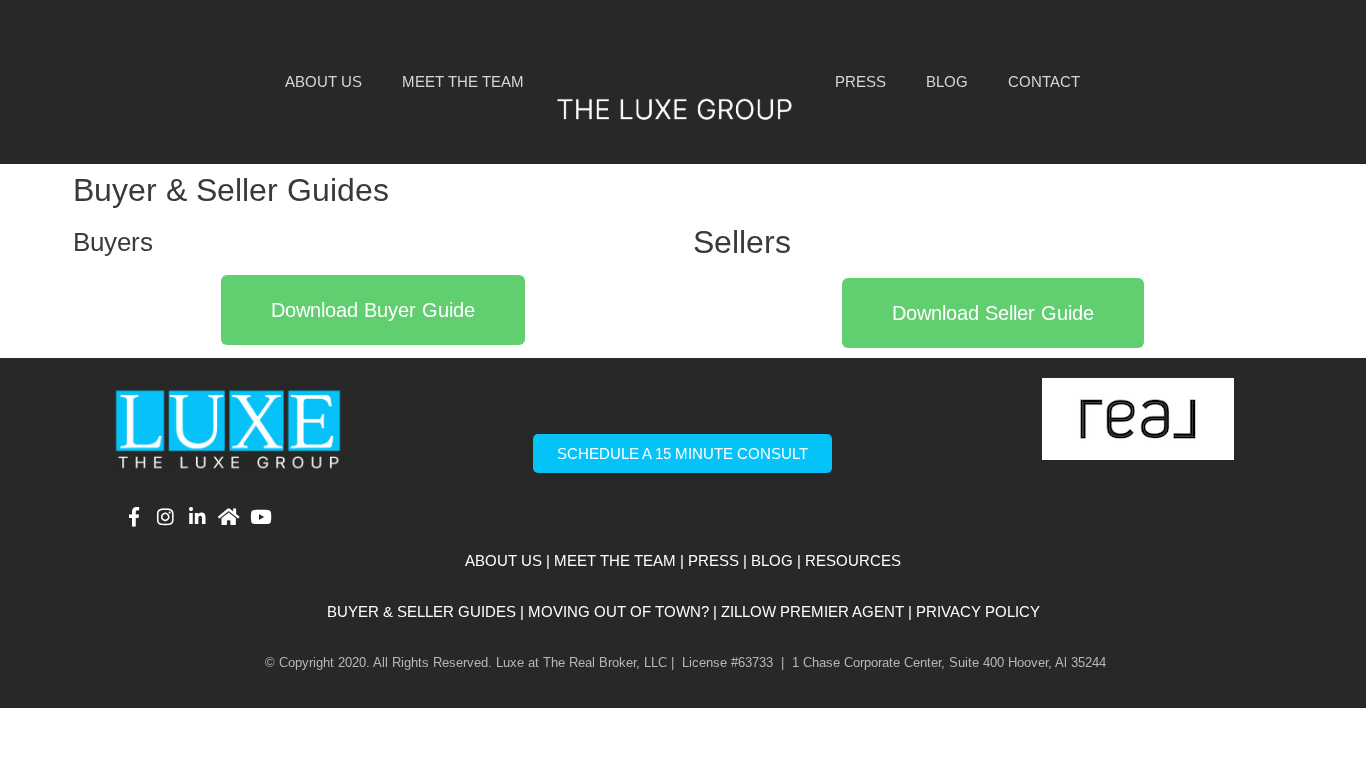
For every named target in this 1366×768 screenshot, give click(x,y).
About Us (323, 81)
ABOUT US (503, 560)
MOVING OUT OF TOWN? (618, 611)
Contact (1044, 81)
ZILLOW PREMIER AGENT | (816, 611)
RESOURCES (853, 560)
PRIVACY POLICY (978, 611)
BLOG (772, 560)
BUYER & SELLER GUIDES (421, 611)
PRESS (713, 560)
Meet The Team (463, 81)
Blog (947, 81)
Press (860, 81)
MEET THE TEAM (615, 560)
